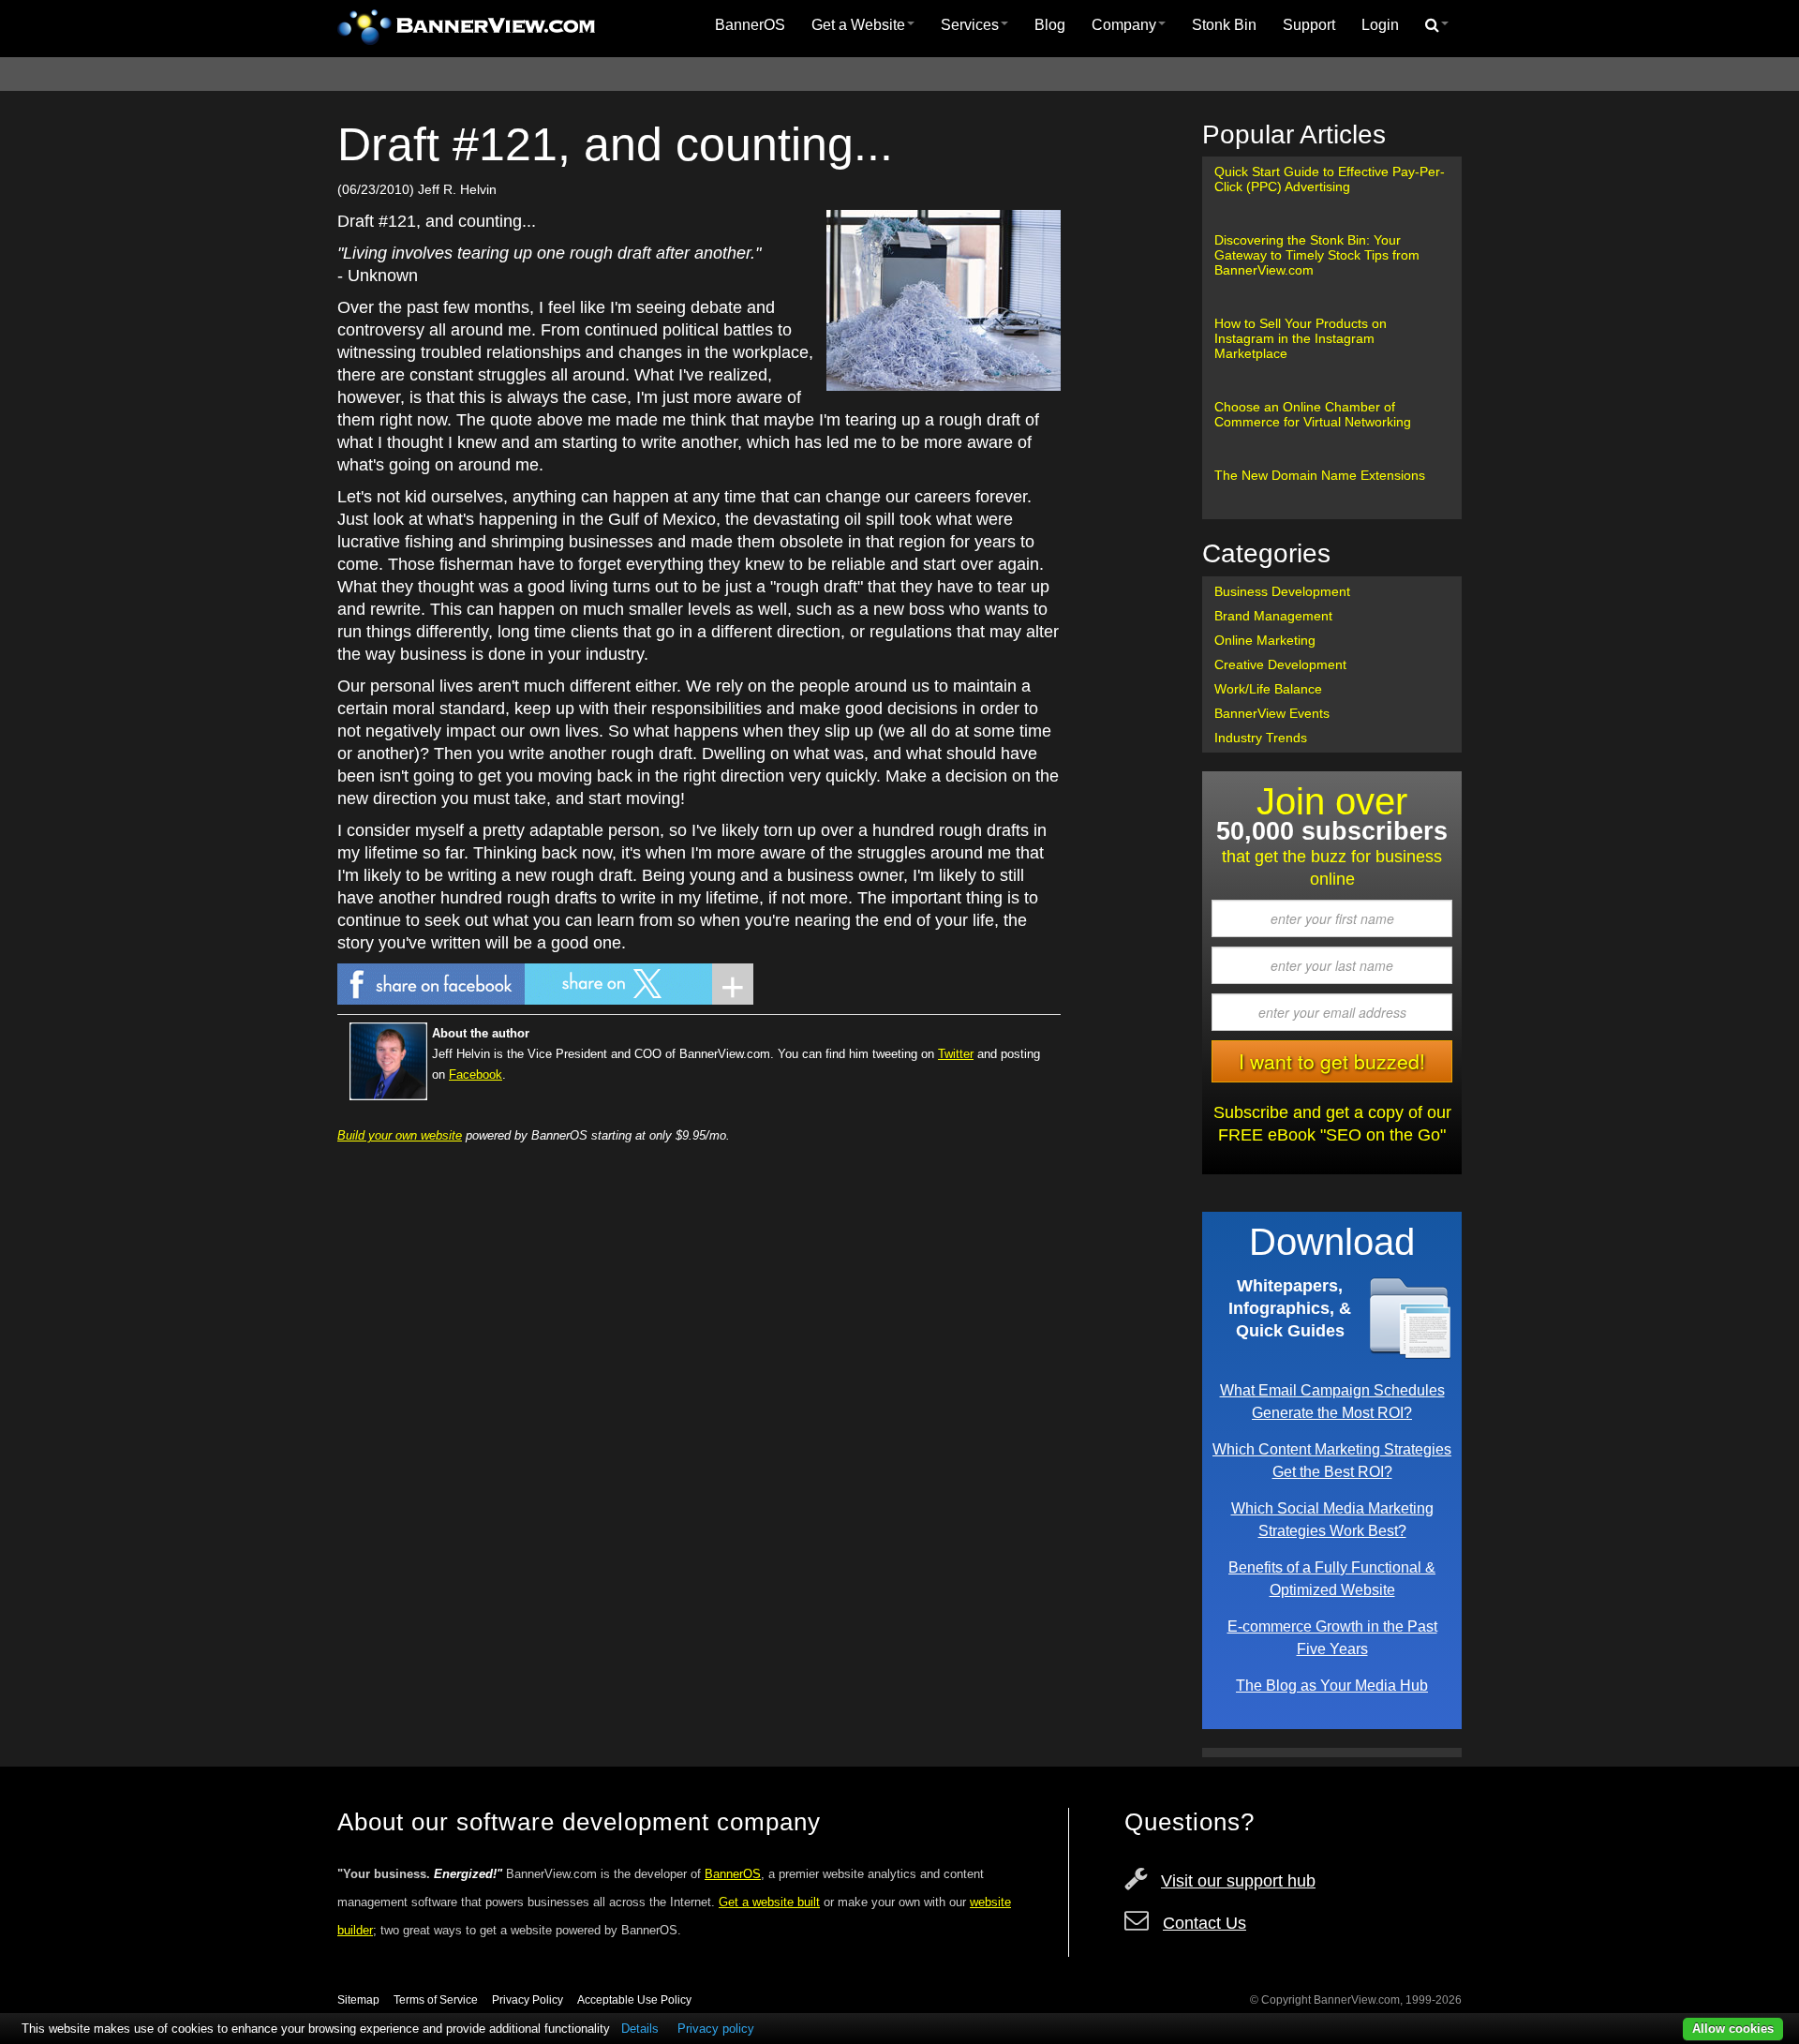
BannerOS (750, 25)
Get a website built (769, 1902)
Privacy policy (716, 2029)
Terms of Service (436, 2000)
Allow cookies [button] (1733, 2029)
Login (1380, 25)
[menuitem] (750, 25)
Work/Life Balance (1268, 689)
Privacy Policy (528, 2000)
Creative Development (1280, 664)
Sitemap (358, 2000)
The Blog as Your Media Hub (1332, 1685)
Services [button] (970, 25)
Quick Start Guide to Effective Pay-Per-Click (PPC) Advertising (1330, 179)
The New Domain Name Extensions (1320, 475)
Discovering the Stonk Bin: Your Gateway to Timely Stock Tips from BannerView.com (1317, 255)
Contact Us (1204, 1923)
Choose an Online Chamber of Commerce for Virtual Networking (1313, 414)
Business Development (1282, 591)
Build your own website (400, 1135)
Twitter (956, 1054)
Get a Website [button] (858, 25)
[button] (1437, 25)
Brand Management (1273, 616)
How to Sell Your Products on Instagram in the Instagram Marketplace (1301, 338)
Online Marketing (1265, 640)
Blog (1050, 25)
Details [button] (640, 2029)
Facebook (476, 1074)
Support (1309, 25)
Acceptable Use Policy (634, 2000)
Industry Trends (1261, 738)
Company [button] (1124, 25)
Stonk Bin (1224, 25)
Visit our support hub (1238, 1881)
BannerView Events (1272, 713)
